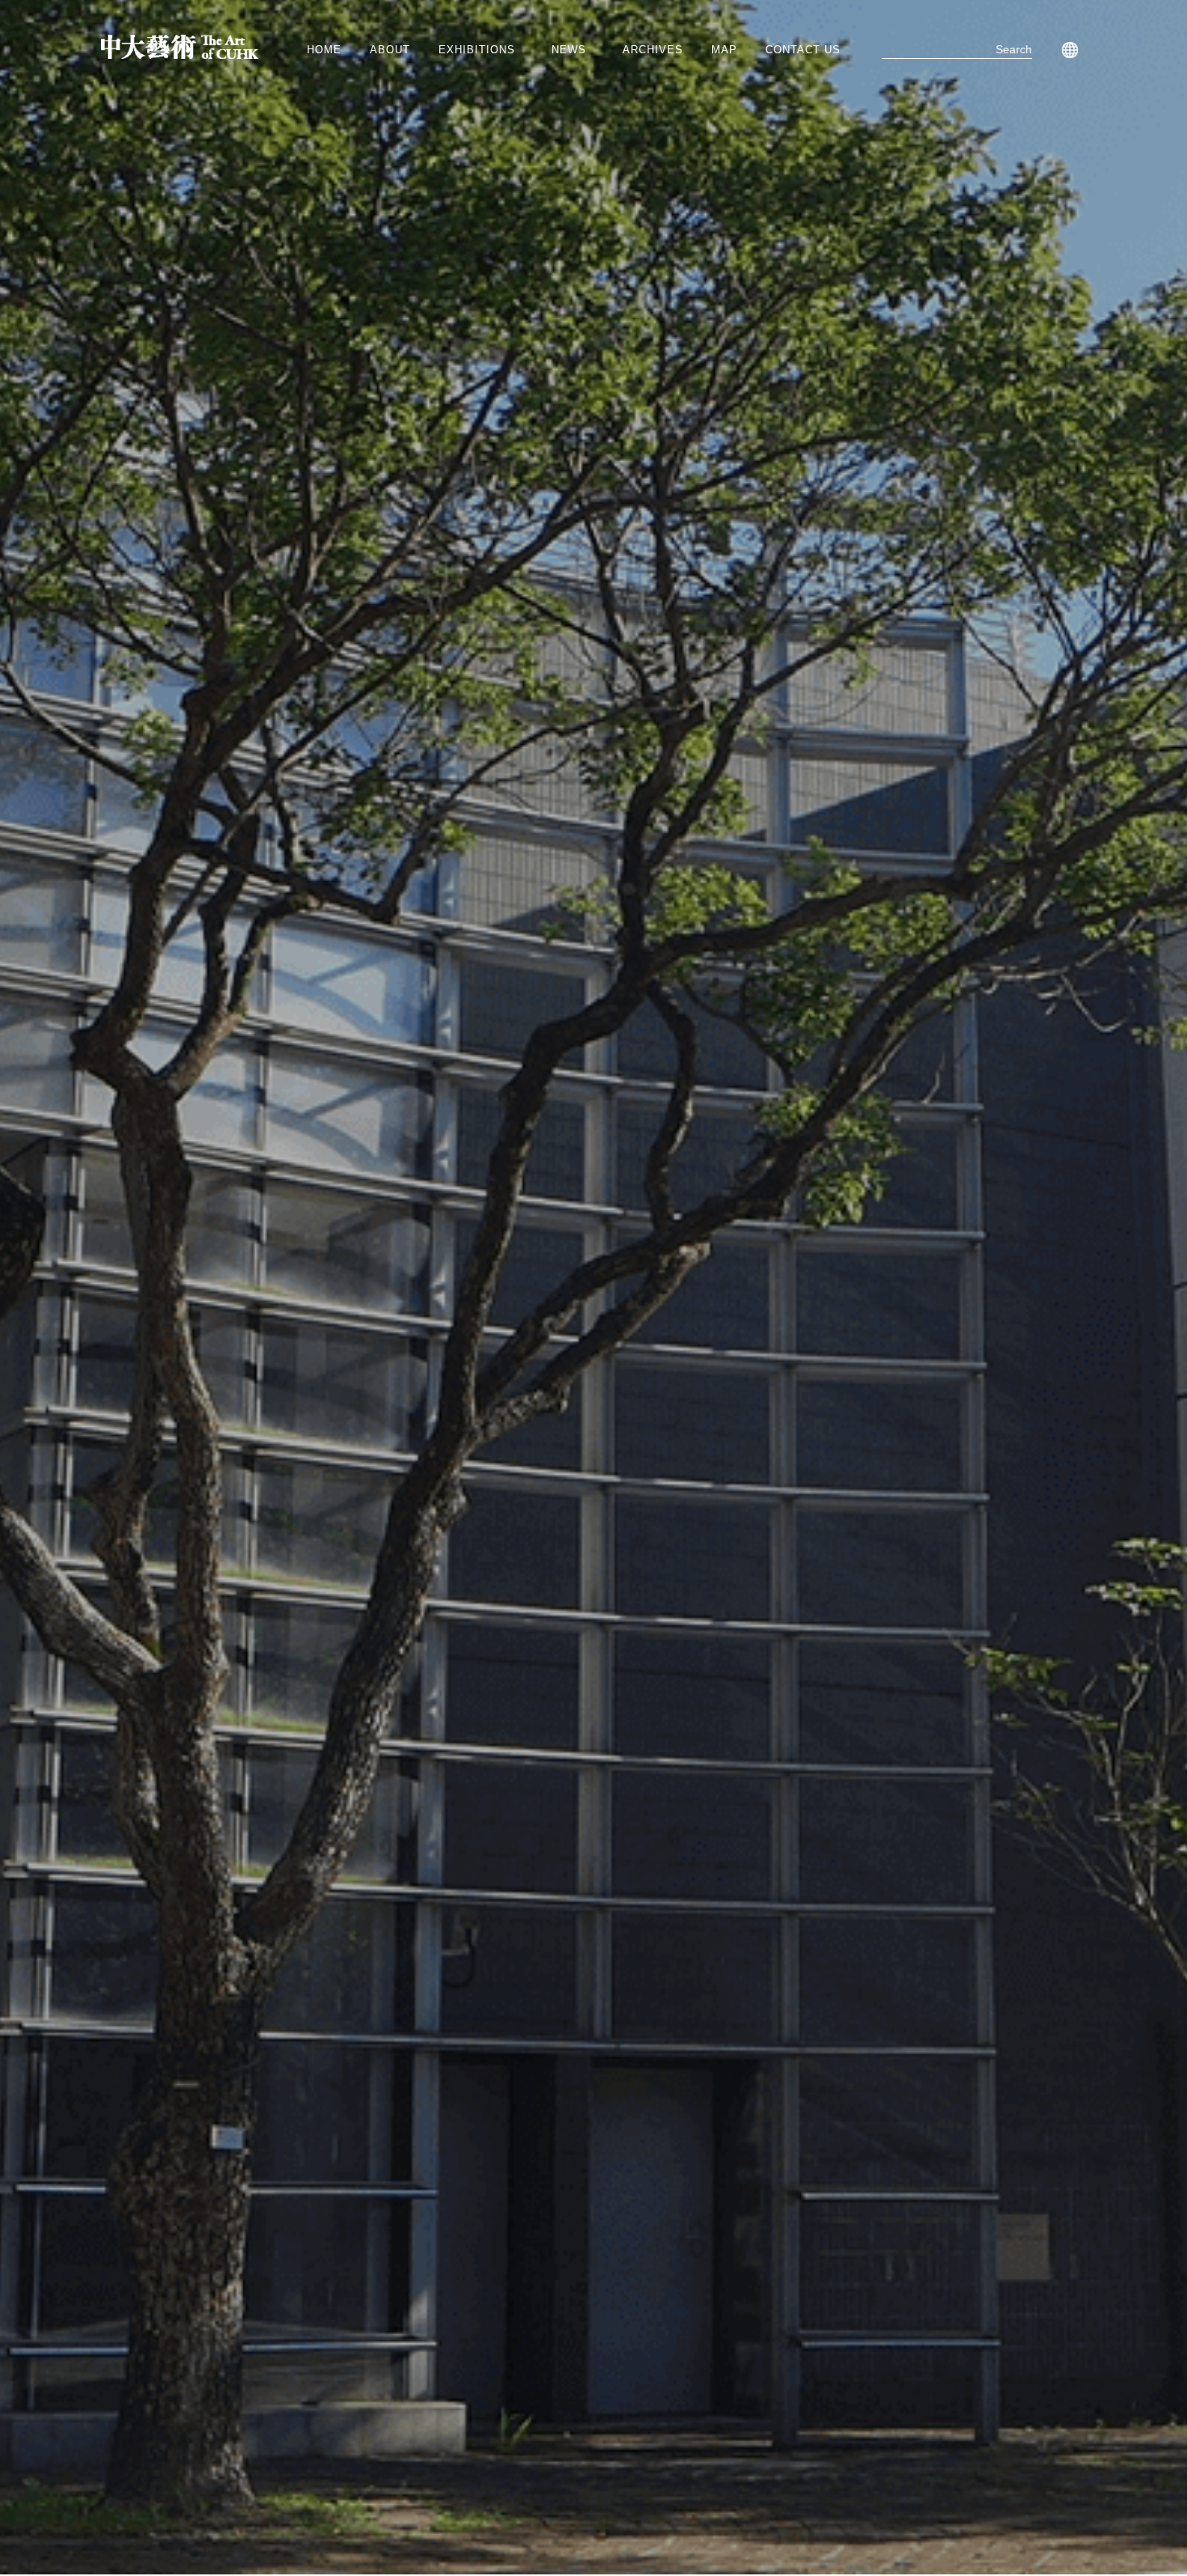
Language (1067, 50)
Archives (653, 50)
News (569, 50)
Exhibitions (477, 50)
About (390, 50)
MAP (724, 50)
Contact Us (803, 50)
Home (324, 50)
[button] (481, 50)
